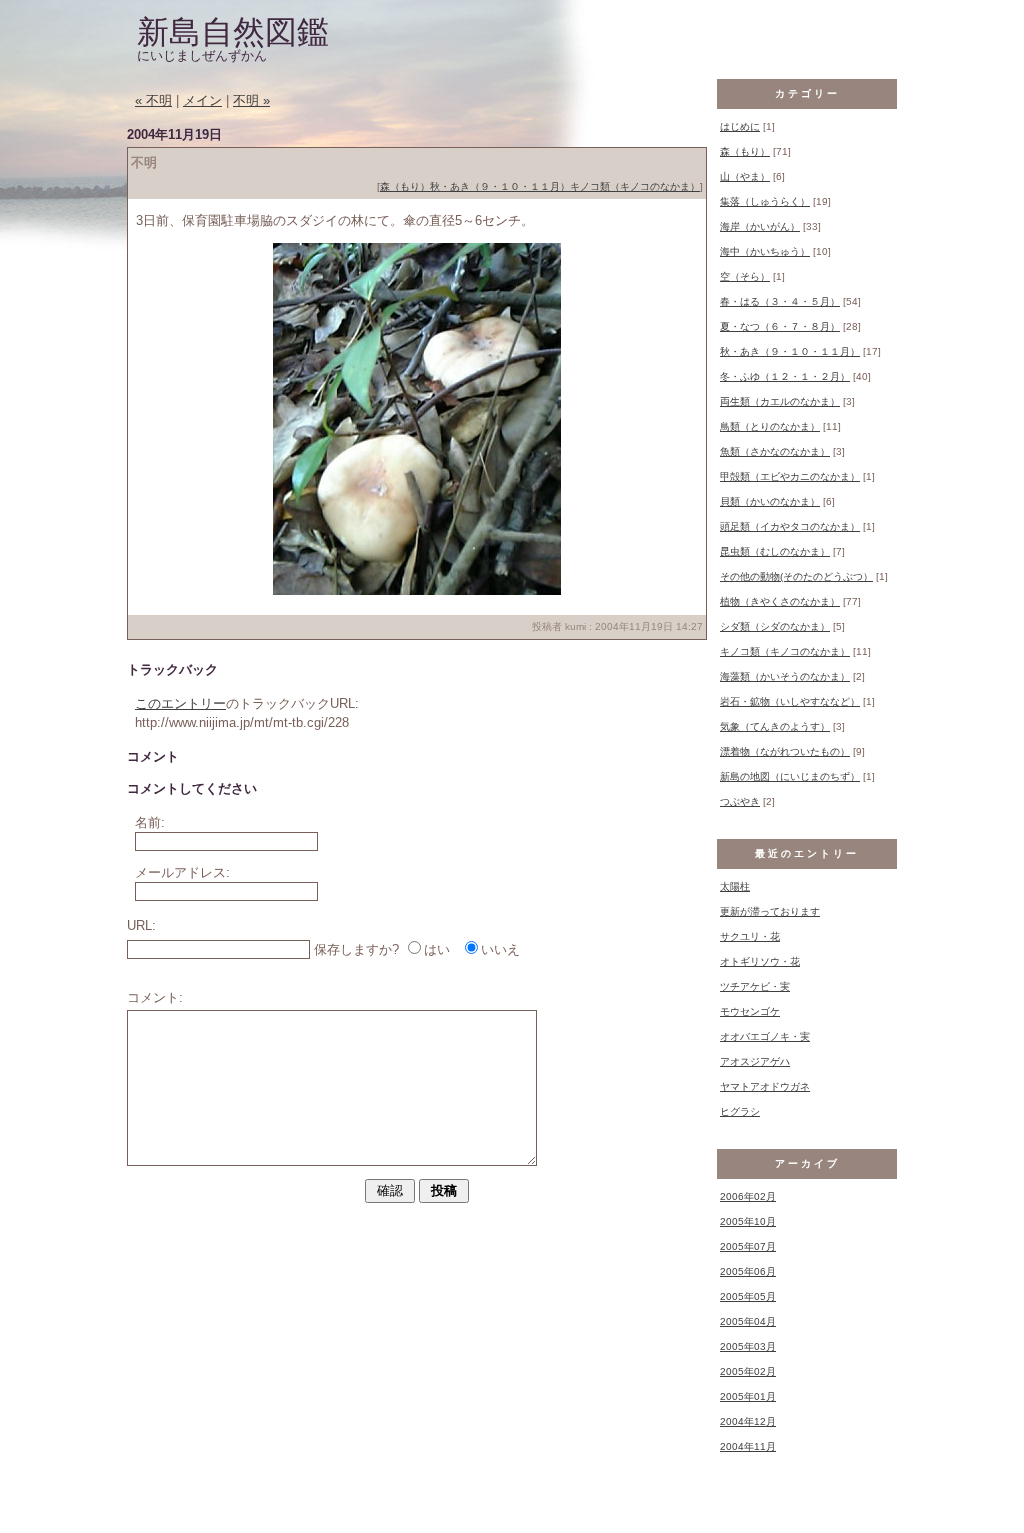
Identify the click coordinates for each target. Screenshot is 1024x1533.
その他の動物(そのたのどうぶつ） (796, 576)
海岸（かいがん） (760, 226)
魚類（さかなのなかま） (775, 451)
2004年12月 (748, 1421)
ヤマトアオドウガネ (765, 1086)
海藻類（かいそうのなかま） (785, 676)
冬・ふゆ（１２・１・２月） (785, 376)
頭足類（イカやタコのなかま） (790, 526)
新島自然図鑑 (233, 32)
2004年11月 (748, 1446)
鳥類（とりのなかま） (770, 426)
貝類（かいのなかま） (770, 501)
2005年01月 (748, 1396)
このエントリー (180, 703)
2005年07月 (748, 1246)
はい (437, 949)
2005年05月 (748, 1296)
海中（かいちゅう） (765, 251)
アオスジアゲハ (755, 1061)
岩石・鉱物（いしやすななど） (790, 701)
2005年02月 (748, 1371)
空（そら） (745, 276)
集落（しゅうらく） (765, 201)
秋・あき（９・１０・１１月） (500, 186)
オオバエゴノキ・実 (765, 1036)
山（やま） (745, 176)
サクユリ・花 (750, 936)
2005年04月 (748, 1321)
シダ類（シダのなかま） (775, 626)
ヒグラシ (740, 1111)
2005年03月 (748, 1346)
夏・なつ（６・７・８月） (780, 326)
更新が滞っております (770, 911)
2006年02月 (748, 1196)
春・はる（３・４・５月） (780, 301)
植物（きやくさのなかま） (780, 601)
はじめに (740, 126)
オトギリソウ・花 (760, 961)
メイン (202, 100)
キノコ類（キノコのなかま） (635, 186)
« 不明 (153, 100)
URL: (141, 925)
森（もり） (405, 186)
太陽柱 (735, 886)
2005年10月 (748, 1221)
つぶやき (740, 801)
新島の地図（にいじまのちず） (790, 776)
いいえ (500, 949)
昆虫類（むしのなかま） (775, 551)
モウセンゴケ (750, 1011)
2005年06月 (748, 1271)
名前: (150, 822)
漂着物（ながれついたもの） (785, 751)
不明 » (251, 100)
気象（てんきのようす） (775, 726)
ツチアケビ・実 (755, 986)
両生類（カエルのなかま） (780, 401)
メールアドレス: (182, 872)
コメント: (155, 997)
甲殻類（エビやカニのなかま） (790, 476)
